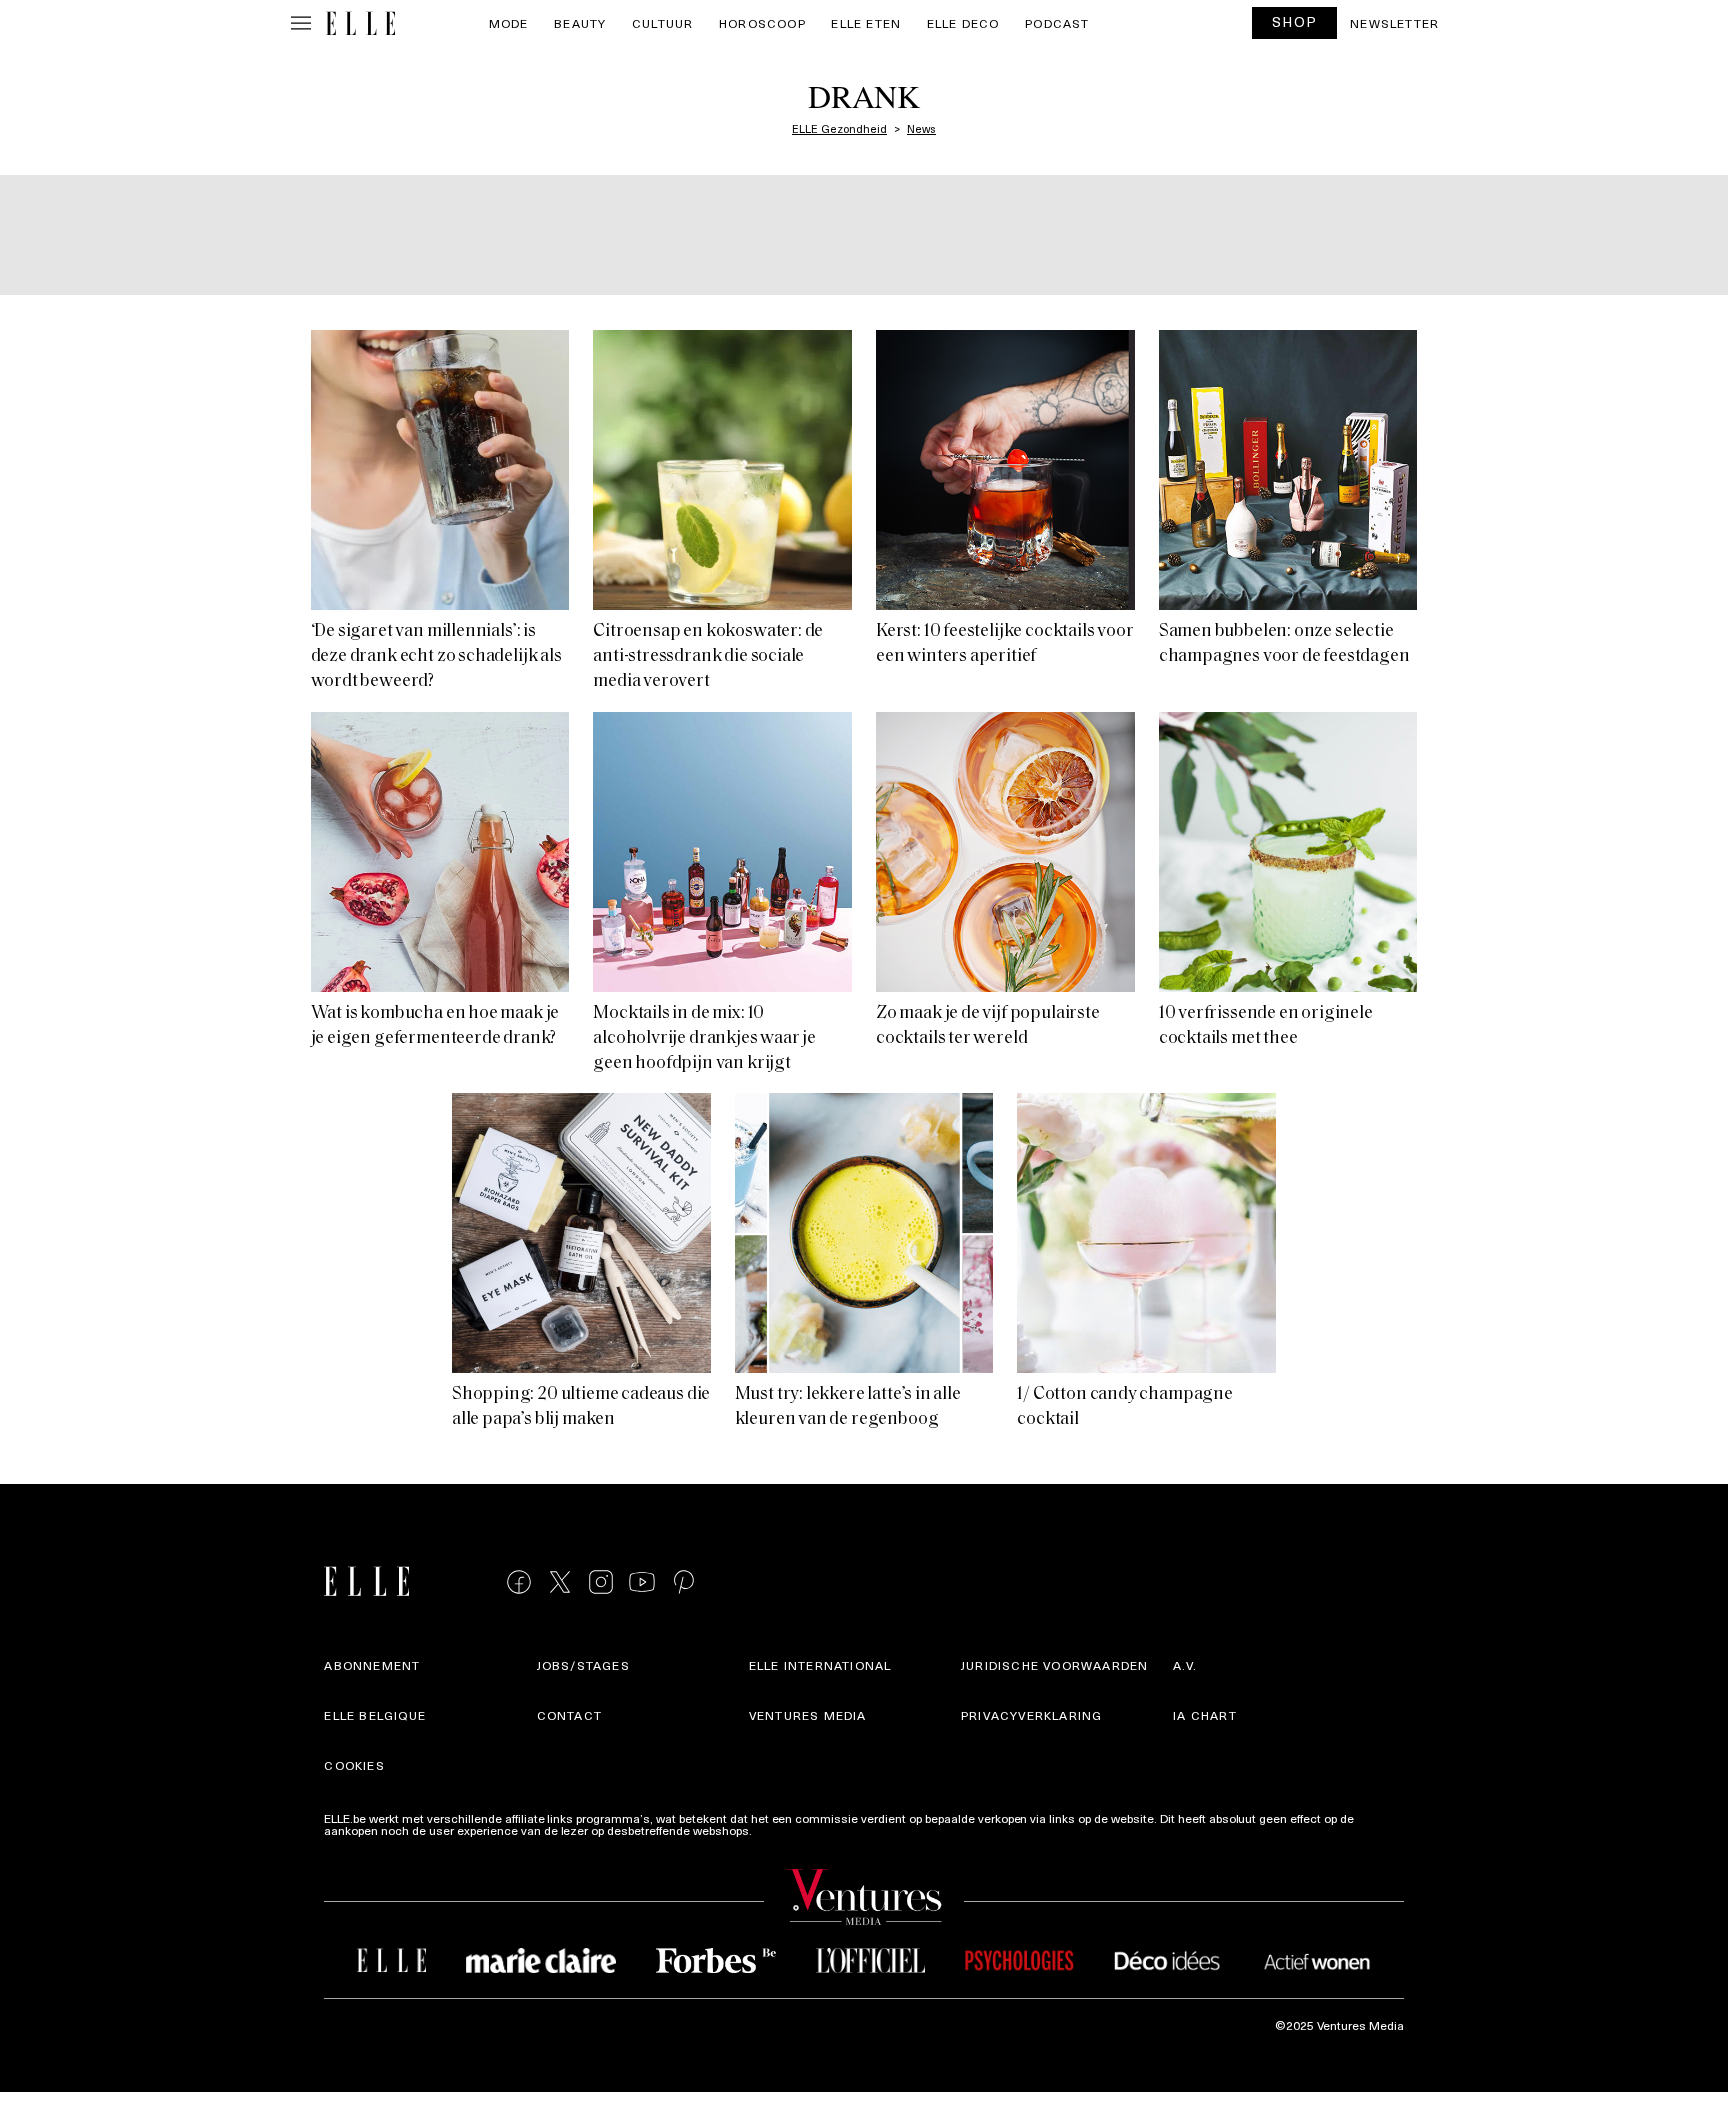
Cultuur (662, 23)
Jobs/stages (583, 1665)
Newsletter (1394, 23)
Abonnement (372, 1665)
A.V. (1185, 1665)
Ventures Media (808, 1715)
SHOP (1295, 21)
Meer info (781, 1830)
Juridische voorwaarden (1054, 1665)
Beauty (580, 23)
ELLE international (820, 1665)
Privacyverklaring (1031, 1715)
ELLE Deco (963, 23)
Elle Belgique (375, 1715)
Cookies (354, 1765)
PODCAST (1057, 23)
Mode (509, 23)
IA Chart (1205, 1715)
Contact (569, 1715)
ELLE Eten (866, 23)
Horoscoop (762, 23)
